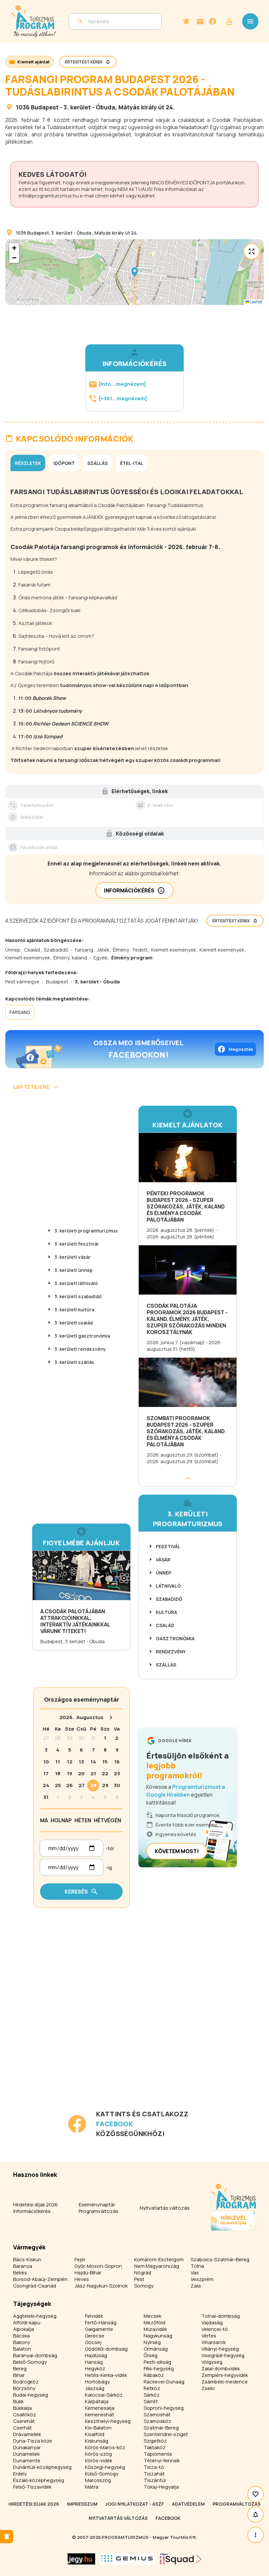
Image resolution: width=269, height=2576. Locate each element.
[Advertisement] (83, 2063)
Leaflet (256, 302)
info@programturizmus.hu (49, 196)
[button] (134, 272)
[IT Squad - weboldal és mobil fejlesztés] (181, 2559)
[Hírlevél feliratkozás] (186, 21)
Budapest (45, 107)
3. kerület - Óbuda (89, 107)
